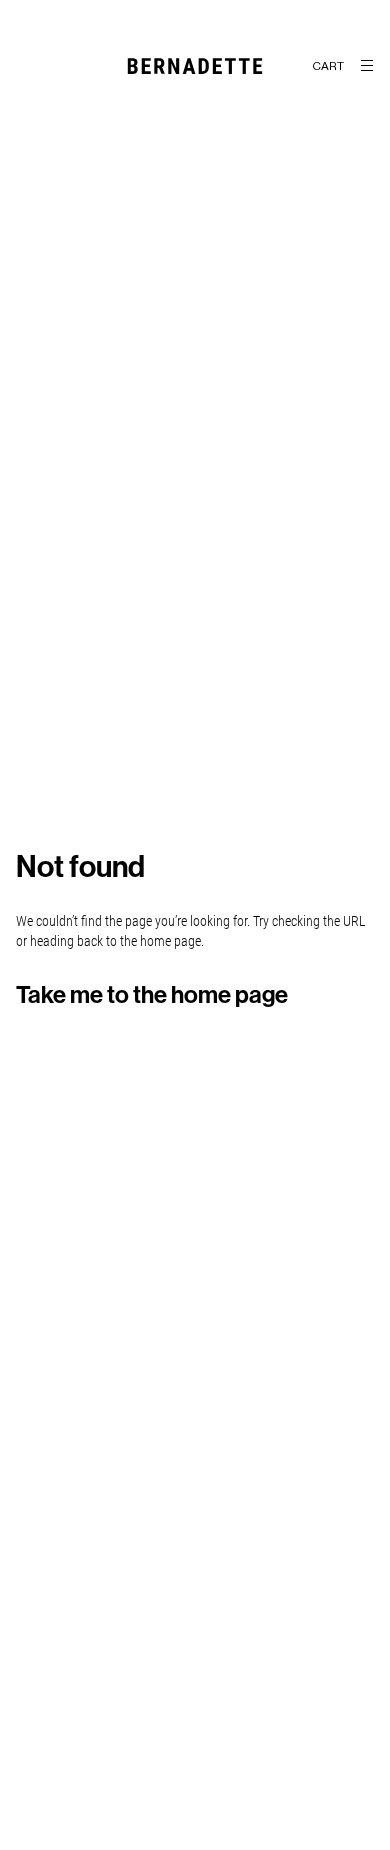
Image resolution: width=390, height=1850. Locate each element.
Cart (328, 66)
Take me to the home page (152, 995)
